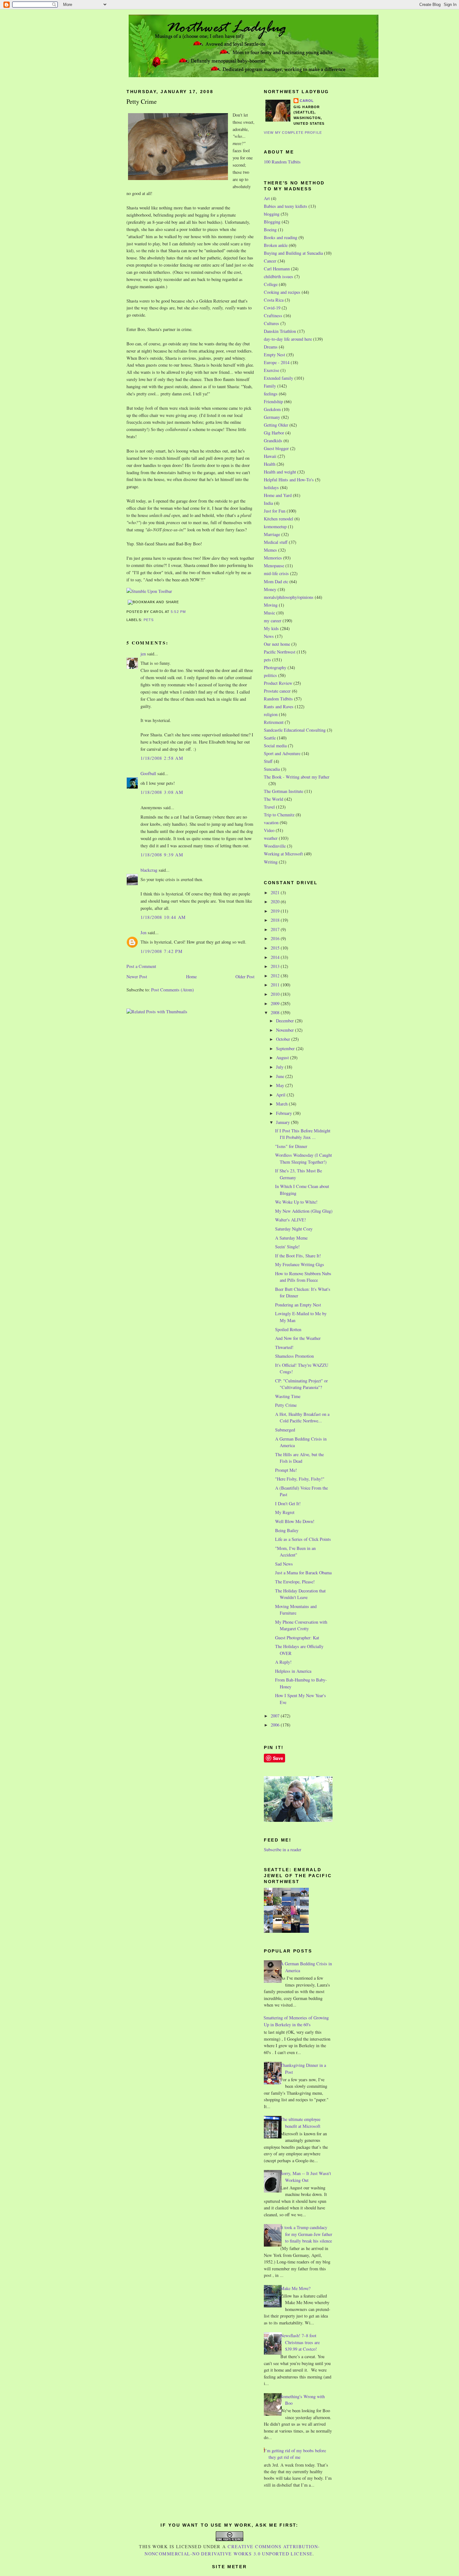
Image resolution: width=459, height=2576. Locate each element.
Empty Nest (274, 355)
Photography (275, 667)
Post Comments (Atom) (173, 990)
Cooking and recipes (282, 292)
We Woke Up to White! (296, 1202)
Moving (271, 605)
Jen (143, 932)
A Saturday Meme (291, 1238)
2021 (276, 892)
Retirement (274, 722)
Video (269, 830)
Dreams (271, 347)
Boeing (270, 230)
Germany (272, 417)
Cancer (270, 261)
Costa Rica (274, 300)
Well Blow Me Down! (295, 1521)
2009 (276, 1003)
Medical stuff (276, 542)
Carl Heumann (277, 269)
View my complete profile (293, 133)
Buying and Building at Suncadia (293, 253)
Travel (269, 807)
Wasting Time (288, 1396)
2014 (276, 957)
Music (269, 613)
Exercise (271, 370)
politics (270, 675)
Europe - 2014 (277, 362)
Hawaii (270, 456)
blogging (272, 214)
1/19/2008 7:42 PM (162, 951)
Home (191, 977)
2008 (276, 1012)
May (281, 1085)
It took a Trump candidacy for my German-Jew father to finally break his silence (306, 2234)
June (281, 1076)
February (285, 1113)
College (271, 284)
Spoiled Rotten (288, 1329)
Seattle (270, 738)
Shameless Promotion (294, 1356)
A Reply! (283, 1662)
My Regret (285, 1512)
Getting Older (276, 425)
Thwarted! (284, 1347)
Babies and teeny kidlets (286, 206)
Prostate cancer (277, 691)
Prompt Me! (286, 1470)
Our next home (277, 644)
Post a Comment (141, 966)
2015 (276, 948)
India (268, 503)
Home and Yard (278, 495)
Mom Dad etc (276, 581)
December (286, 1021)
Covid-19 (272, 308)
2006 (276, 1725)
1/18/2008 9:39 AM (162, 855)
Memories (273, 558)
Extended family (279, 378)
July (280, 1067)
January (284, 1122)
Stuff (268, 761)
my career (273, 621)
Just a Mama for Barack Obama (303, 1573)
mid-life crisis (276, 573)
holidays (271, 487)
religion (271, 714)
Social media (275, 746)
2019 (276, 911)
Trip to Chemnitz (279, 815)
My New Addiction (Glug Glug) (304, 1211)
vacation (271, 822)
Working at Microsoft (283, 854)
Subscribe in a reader (283, 1849)
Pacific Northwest (280, 652)
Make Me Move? (295, 2288)
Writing (271, 862)
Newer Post (137, 977)
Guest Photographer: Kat (297, 1638)
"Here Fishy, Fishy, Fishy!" (300, 1479)
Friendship (273, 401)
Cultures (271, 323)
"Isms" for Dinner (291, 1146)
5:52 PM (178, 612)
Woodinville (275, 846)
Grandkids (273, 441)
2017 (276, 929)
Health (270, 464)
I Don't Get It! (288, 1504)
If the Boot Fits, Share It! (298, 1256)
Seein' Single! (287, 1247)
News (269, 636)
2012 (276, 976)
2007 (276, 1716)
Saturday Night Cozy (294, 1229)
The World (274, 799)
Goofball (148, 773)
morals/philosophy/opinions (289, 597)
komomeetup (275, 526)
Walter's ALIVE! (291, 1220)
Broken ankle (276, 245)
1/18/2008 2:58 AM (162, 758)
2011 (276, 985)
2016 (276, 938)
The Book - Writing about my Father (297, 777)
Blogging (272, 222)
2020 (276, 902)
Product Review (278, 683)
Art (267, 198)
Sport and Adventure (282, 753)
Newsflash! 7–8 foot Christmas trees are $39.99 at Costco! (300, 2342)
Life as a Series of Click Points (303, 1539)
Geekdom (272, 409)
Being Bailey (287, 1530)
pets (149, 620)
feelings (271, 394)
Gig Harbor (274, 433)
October (284, 1039)
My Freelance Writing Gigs (300, 1264)
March (282, 1104)
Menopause (274, 566)
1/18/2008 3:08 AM (162, 792)
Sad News (284, 1564)
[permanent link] (149, 591)
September (286, 1048)
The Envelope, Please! (295, 1582)
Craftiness (273, 316)
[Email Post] (188, 612)
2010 (276, 994)
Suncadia (272, 769)
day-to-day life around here (288, 339)
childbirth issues (279, 276)
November (286, 1030)
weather (271, 838)
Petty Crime (142, 101)
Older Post (245, 977)
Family (270, 386)
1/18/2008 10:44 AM (163, 917)
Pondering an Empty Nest (298, 1305)
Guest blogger (276, 448)
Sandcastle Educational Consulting (295, 730)
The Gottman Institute (284, 791)
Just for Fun (275, 511)
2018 (276, 920)
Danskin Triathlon (280, 331)
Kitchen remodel (279, 519)
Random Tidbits (278, 699)
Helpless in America (293, 1671)
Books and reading (281, 237)
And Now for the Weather (298, 1338)
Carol (307, 101)
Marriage (272, 534)
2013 (276, 966)
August (283, 1057)
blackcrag (149, 870)
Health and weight (280, 472)
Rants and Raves (279, 707)
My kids (271, 628)
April (281, 1095)
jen (143, 654)
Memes (270, 550)
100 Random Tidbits (282, 162)
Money (270, 589)
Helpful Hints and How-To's (289, 480)
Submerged (285, 1430)
